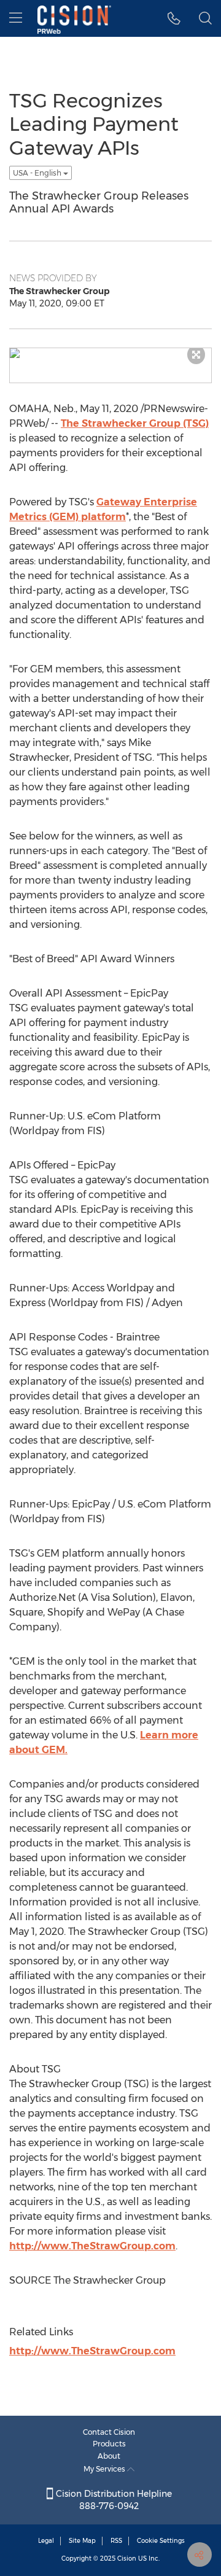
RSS (116, 2541)
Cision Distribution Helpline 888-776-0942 (113, 2500)
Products (109, 2444)
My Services (105, 2469)
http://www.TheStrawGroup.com (92, 2246)
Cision (127, 2558)
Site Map (82, 2541)
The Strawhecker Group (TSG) (135, 423)
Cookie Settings (161, 2541)
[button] (174, 18)
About (109, 2456)
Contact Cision (109, 2432)
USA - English (38, 173)
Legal (46, 2541)
